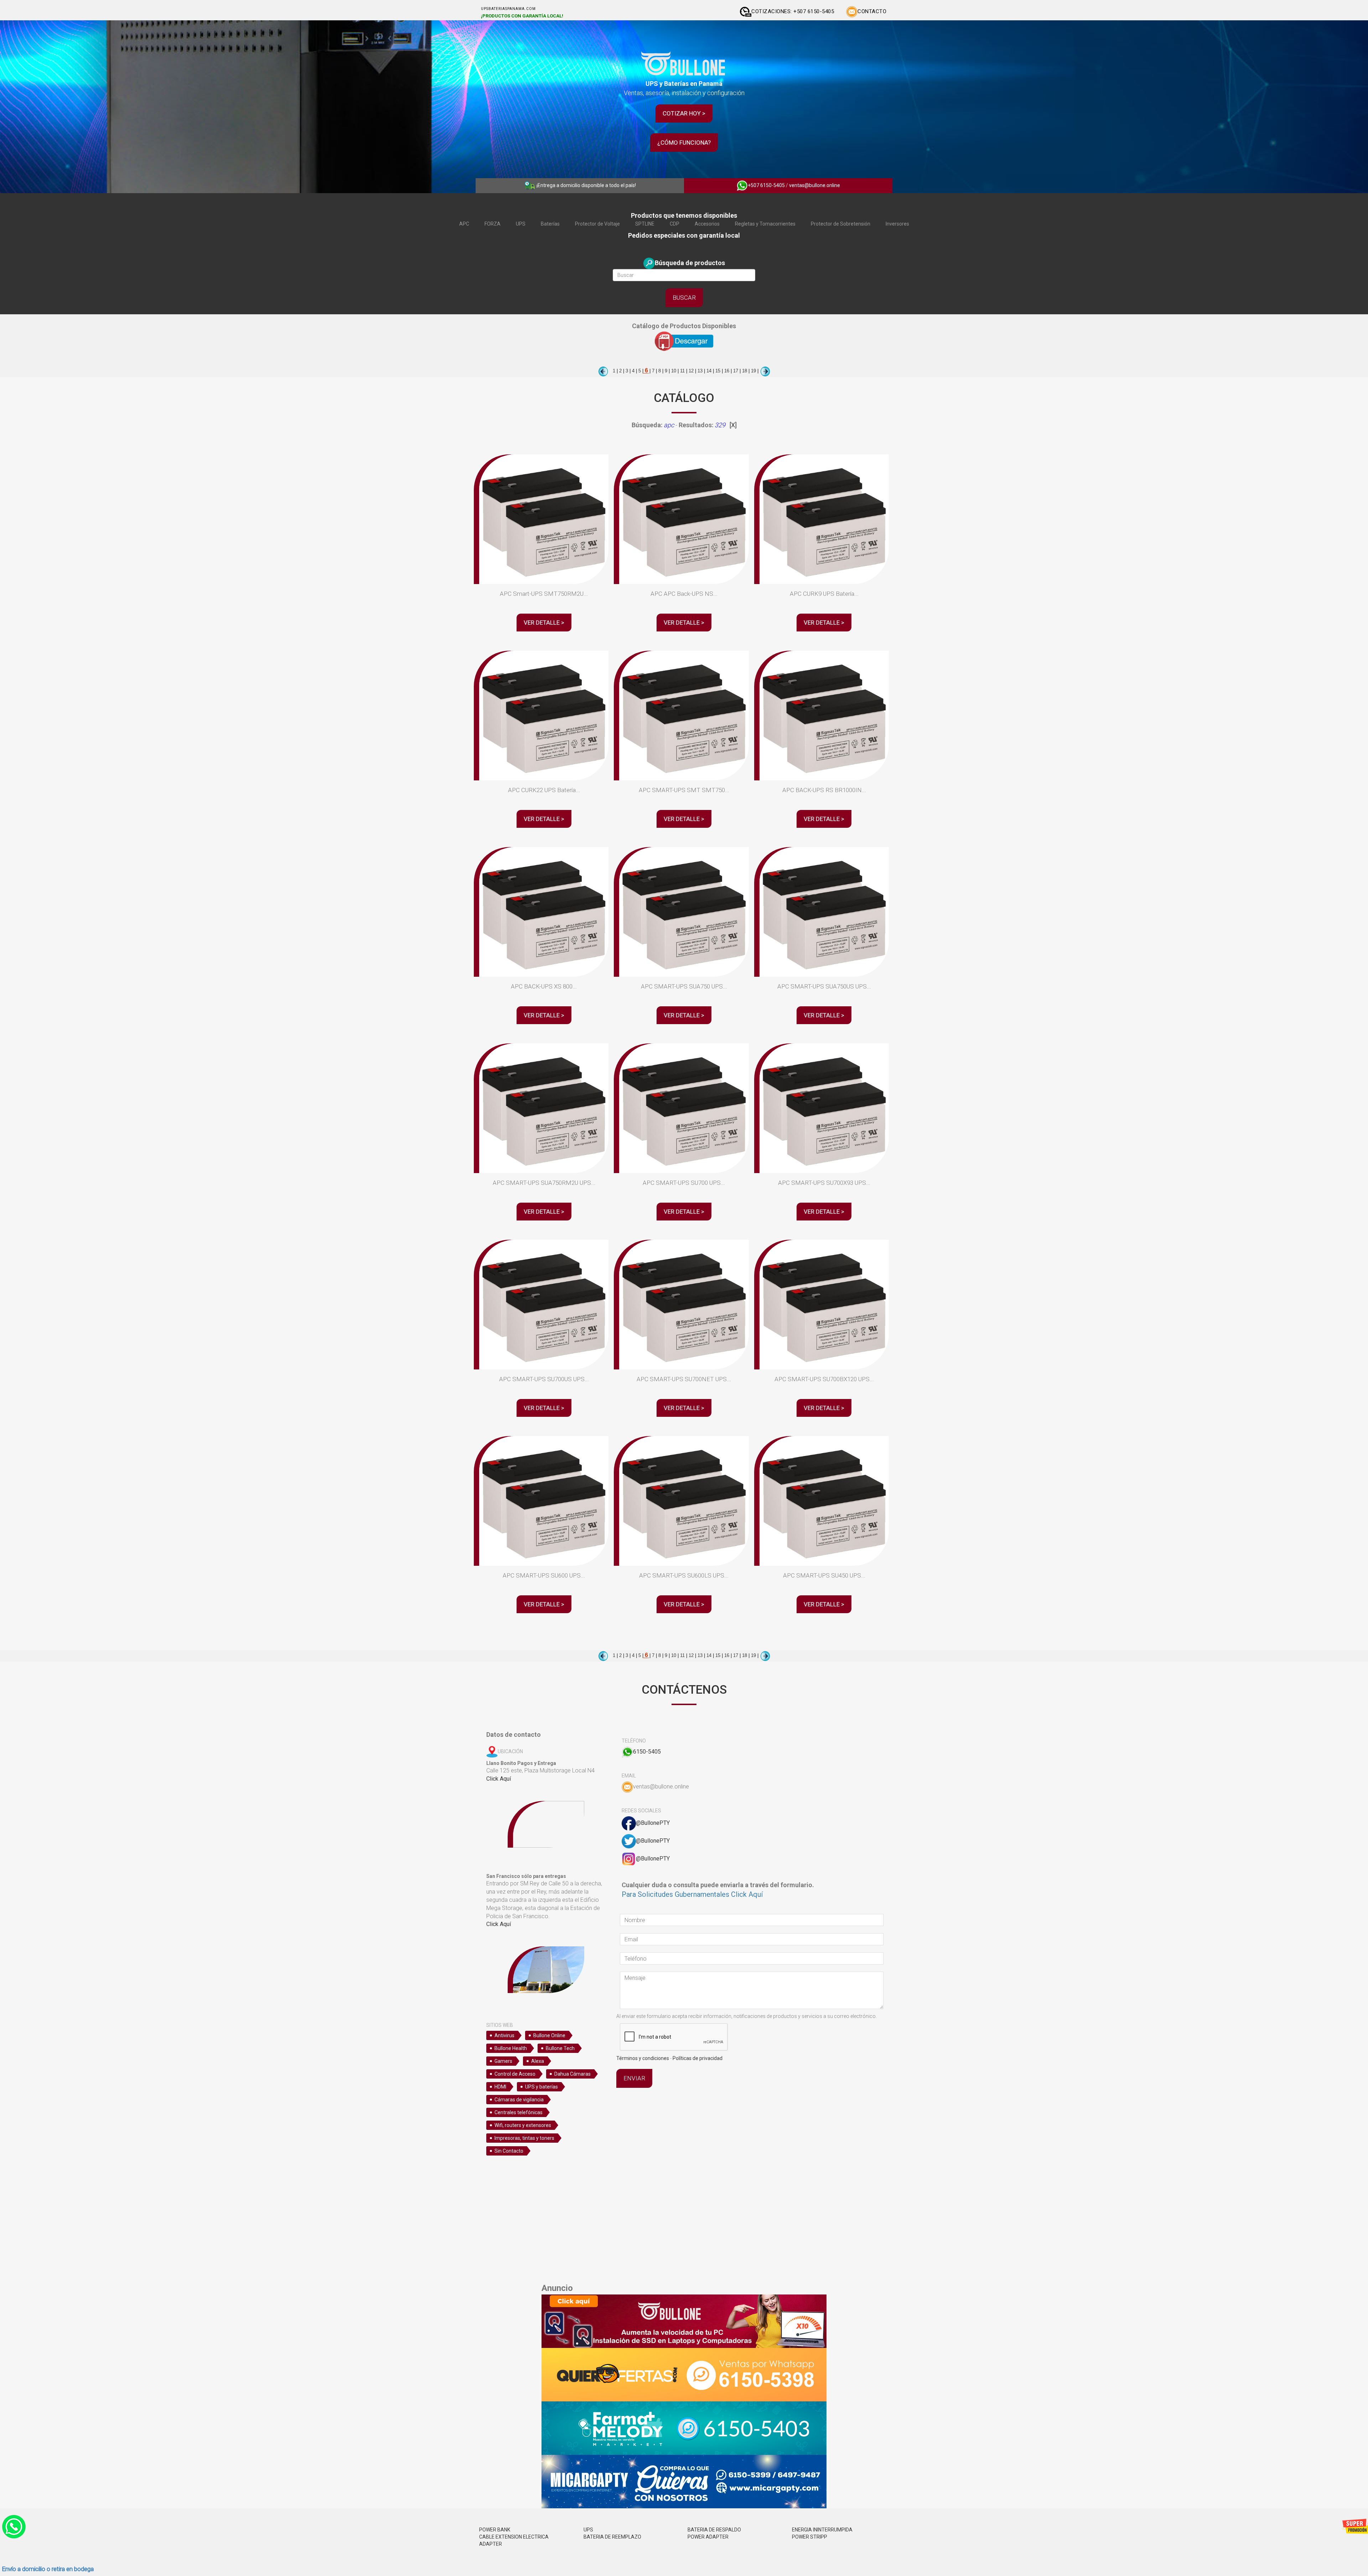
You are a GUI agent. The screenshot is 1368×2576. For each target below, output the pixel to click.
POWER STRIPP (810, 2537)
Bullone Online (549, 2035)
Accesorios (707, 224)
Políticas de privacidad (698, 2058)
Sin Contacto (509, 2151)
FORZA (493, 224)
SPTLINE (645, 224)
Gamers (503, 2061)
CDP (675, 224)
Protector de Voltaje (597, 224)
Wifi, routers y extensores (523, 2125)
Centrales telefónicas (519, 2112)
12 (690, 371)
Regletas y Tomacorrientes (765, 224)
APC (464, 224)
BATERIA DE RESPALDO (714, 2530)
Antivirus (504, 2035)
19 (753, 371)
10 (673, 371)
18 (744, 371)
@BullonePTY (653, 1823)
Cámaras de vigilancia (519, 2100)
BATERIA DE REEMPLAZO (612, 2537)
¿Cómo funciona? (684, 143)
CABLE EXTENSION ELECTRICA (514, 2537)
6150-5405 (647, 1752)
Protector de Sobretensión (841, 224)
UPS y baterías (541, 2087)
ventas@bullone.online (815, 185)
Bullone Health (511, 2048)
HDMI (500, 2087)
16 (726, 371)
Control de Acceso (515, 2074)
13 (699, 371)
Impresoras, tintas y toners (524, 2138)
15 (717, 371)
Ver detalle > (544, 623)
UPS (521, 224)
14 (708, 371)
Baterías (550, 224)
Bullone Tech (560, 2048)
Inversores (897, 224)
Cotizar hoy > (684, 113)
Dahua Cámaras (572, 2074)
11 (682, 371)
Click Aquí (499, 1779)
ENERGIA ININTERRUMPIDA (822, 2530)
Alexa (538, 2061)
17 (735, 371)
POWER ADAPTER (708, 2537)
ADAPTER (491, 2544)
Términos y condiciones (643, 2058)
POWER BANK (495, 2530)
